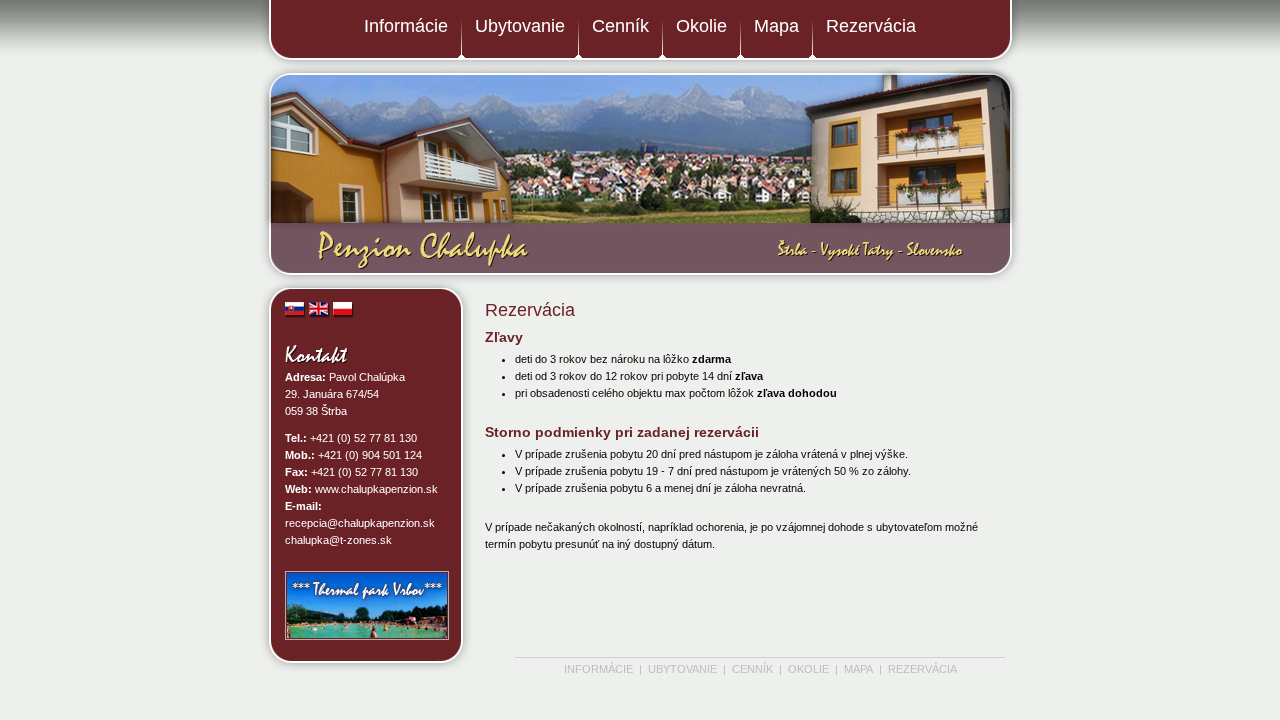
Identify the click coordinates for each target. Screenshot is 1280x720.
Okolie (701, 26)
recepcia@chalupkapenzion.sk (360, 523)
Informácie (406, 26)
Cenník (620, 26)
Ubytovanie (520, 26)
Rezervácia (871, 26)
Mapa (776, 26)
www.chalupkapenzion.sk (376, 489)
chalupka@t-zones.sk (338, 540)
